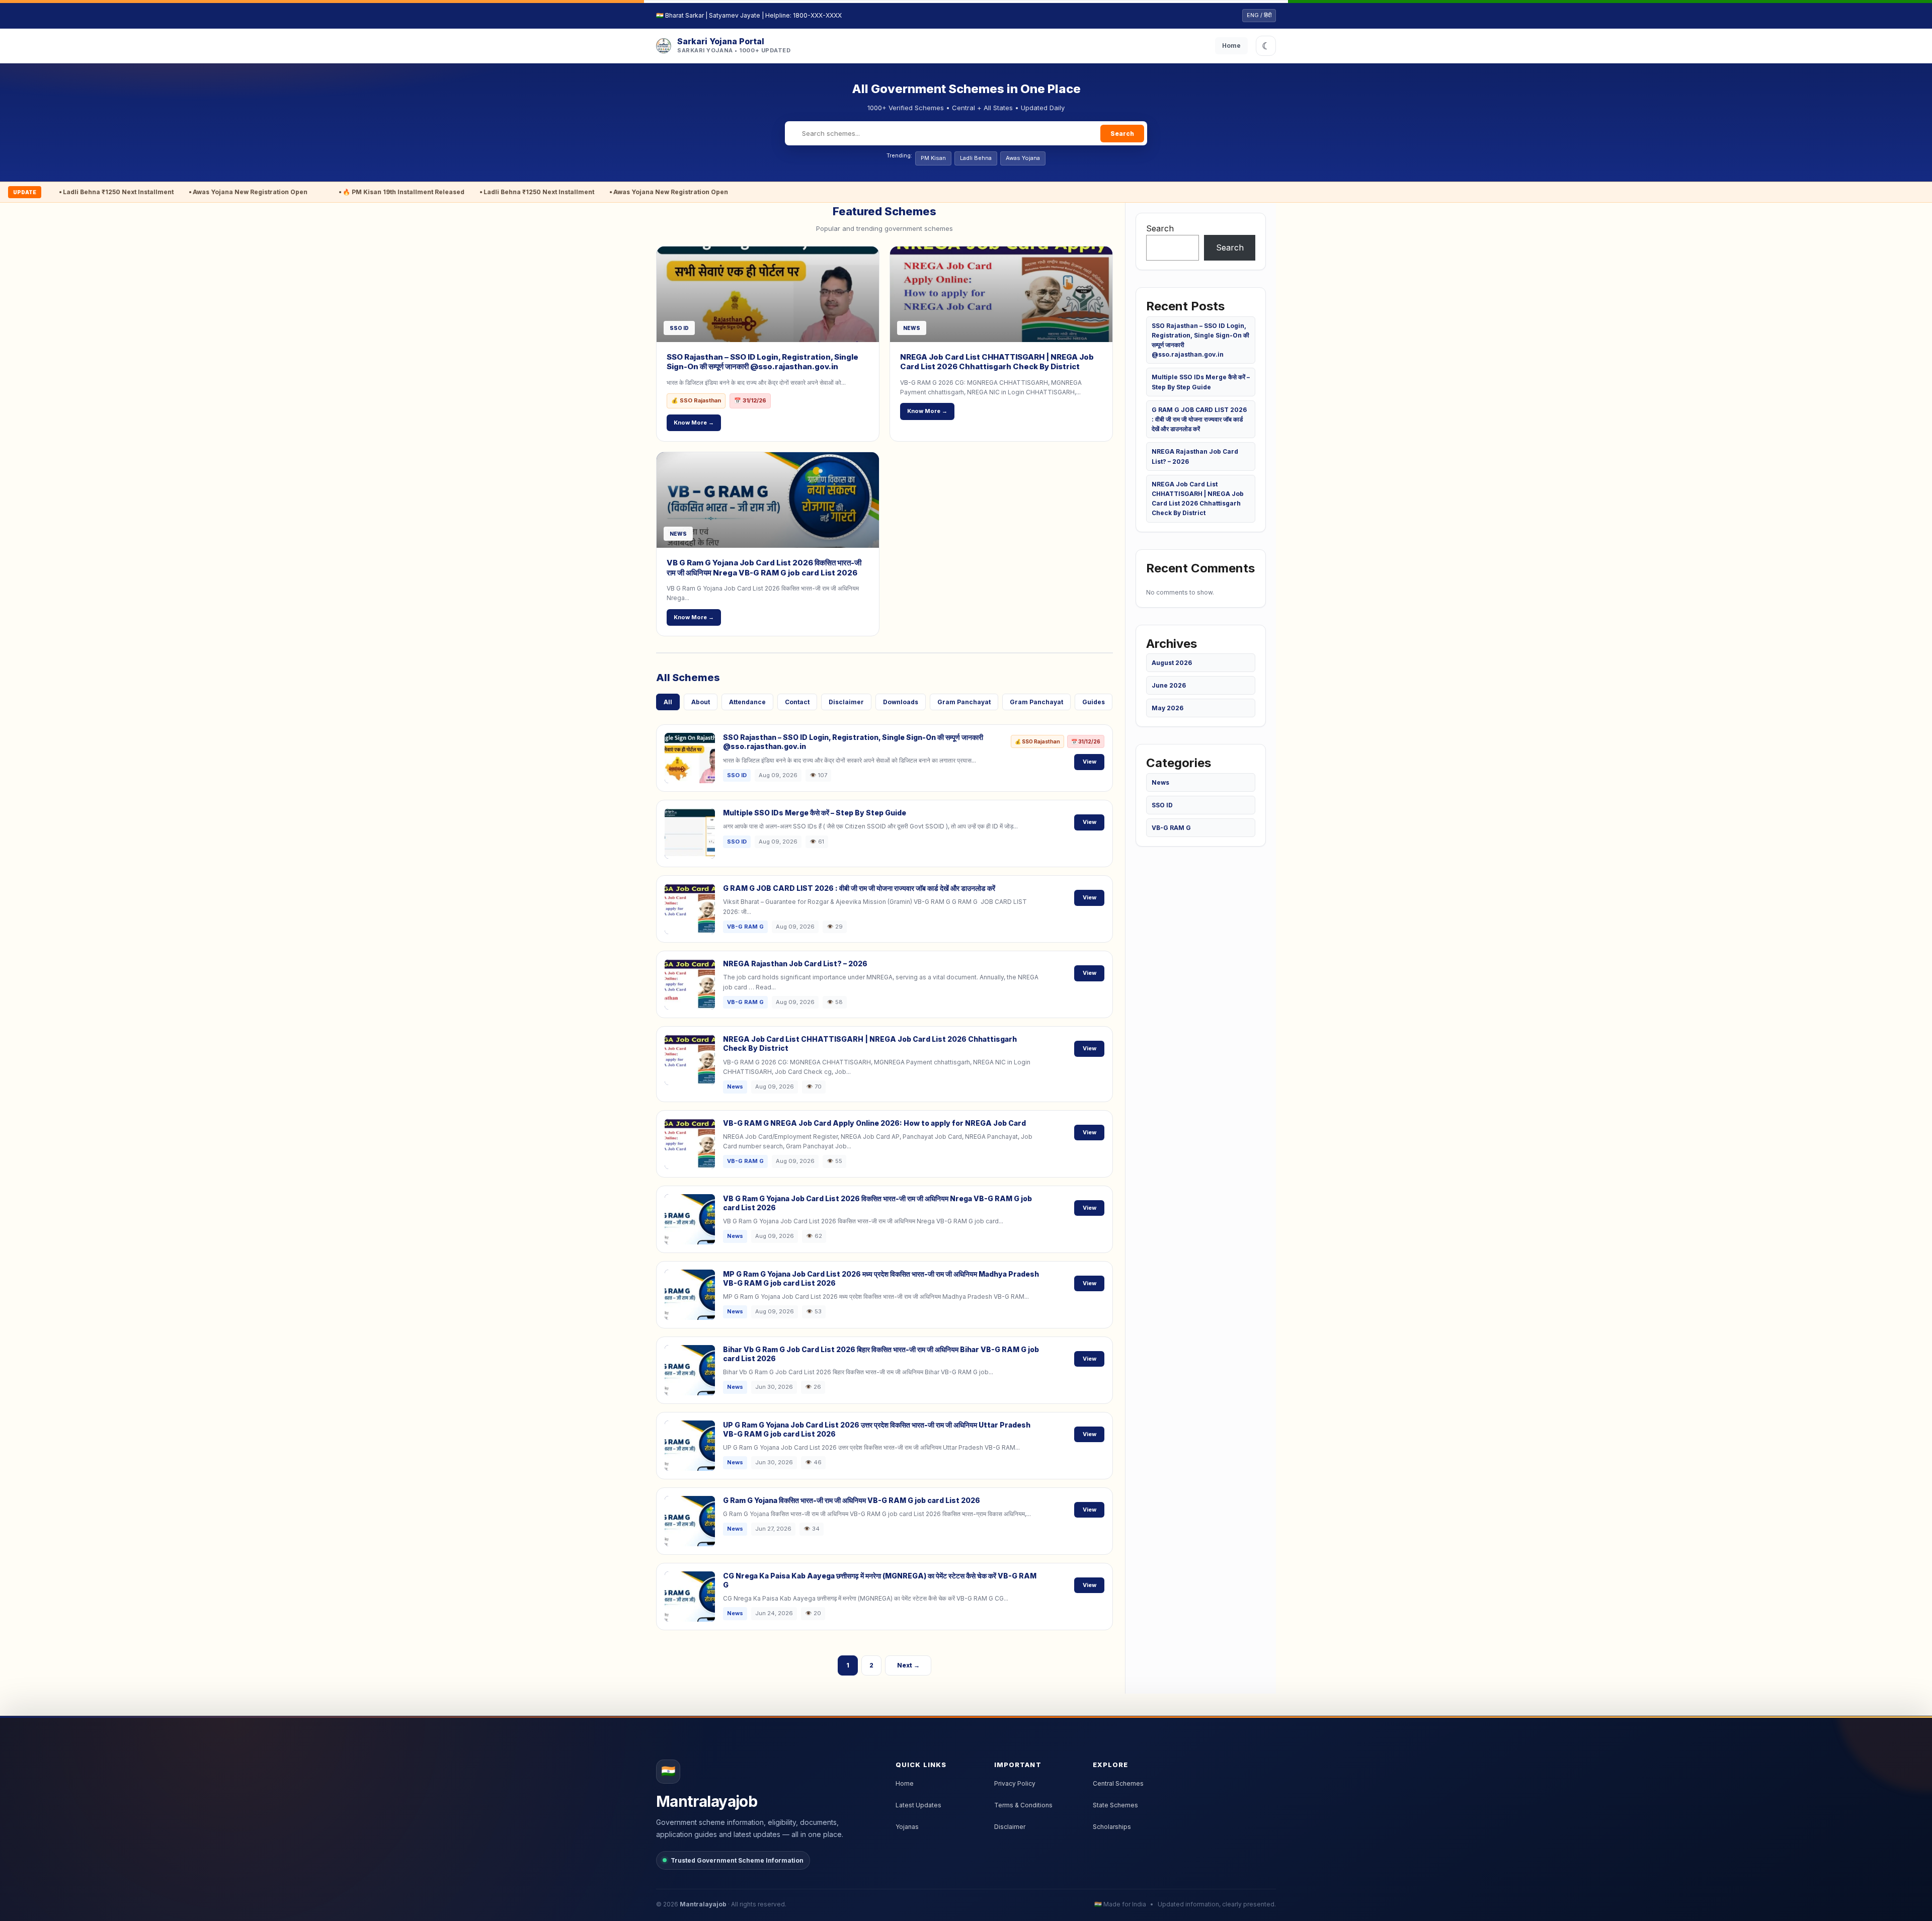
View (1090, 762)
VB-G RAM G (1171, 828)
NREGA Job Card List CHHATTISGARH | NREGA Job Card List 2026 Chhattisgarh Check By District (997, 362)
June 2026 (1169, 685)
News (1160, 782)
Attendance (747, 702)
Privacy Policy (1015, 1783)
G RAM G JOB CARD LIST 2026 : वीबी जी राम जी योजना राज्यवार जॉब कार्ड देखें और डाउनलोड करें (859, 888)
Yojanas (907, 1827)
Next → (908, 1665)
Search (1122, 134)
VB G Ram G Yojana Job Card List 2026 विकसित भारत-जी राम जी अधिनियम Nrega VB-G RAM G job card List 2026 (764, 568)
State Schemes (1115, 1805)
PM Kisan (933, 158)
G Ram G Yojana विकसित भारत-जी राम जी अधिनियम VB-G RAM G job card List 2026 (852, 1500)
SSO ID (1162, 805)
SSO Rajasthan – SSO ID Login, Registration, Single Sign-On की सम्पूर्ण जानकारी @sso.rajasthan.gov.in (762, 362)
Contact (797, 702)
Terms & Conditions (1023, 1805)
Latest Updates (918, 1805)
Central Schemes (1118, 1783)
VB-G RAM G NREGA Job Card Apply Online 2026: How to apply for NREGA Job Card (874, 1123)
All (668, 702)
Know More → (694, 423)
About (701, 702)
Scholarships (1112, 1827)
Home (1231, 46)
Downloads (901, 702)
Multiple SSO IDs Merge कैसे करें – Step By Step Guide (815, 813)
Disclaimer (846, 702)
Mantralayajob (703, 1904)
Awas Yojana (1023, 158)
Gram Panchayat (964, 702)
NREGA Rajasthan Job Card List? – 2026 (795, 964)
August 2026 (1172, 663)
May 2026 (1168, 708)
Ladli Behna (976, 158)
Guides (1094, 702)
